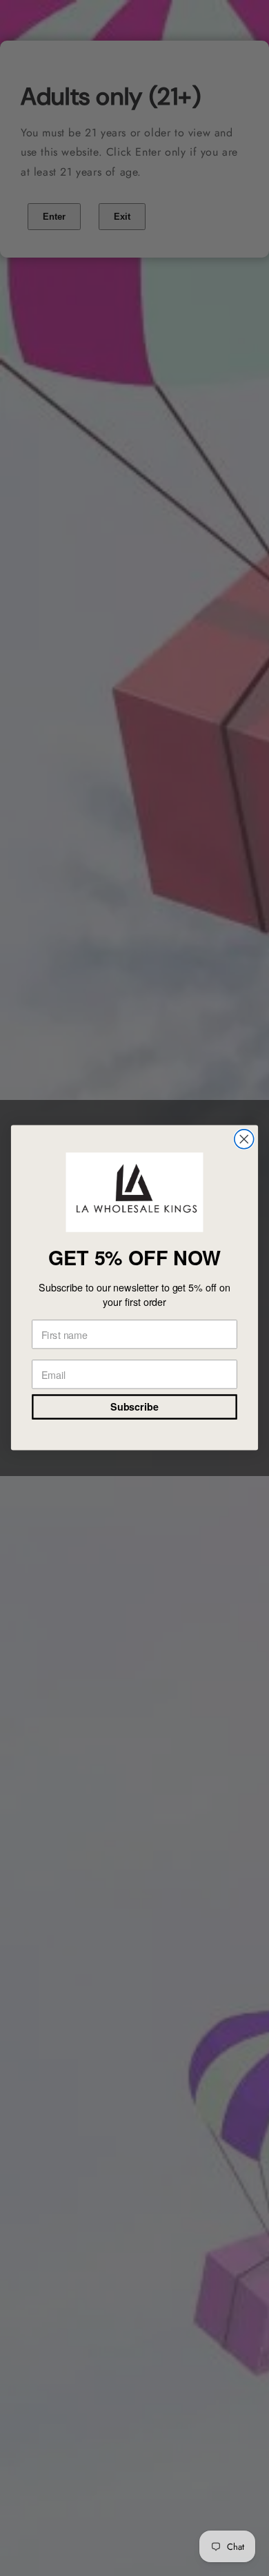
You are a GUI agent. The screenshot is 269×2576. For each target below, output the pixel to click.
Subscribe (134, 1408)
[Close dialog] (244, 1139)
